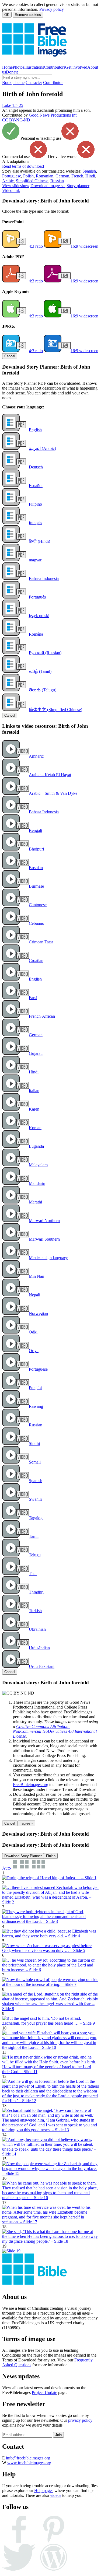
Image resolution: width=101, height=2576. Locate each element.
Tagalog (36, 1518)
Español (36, 486)
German (62, 176)
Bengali (35, 830)
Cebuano (36, 923)
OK (7, 15)
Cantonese (38, 905)
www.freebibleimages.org (29, 2463)
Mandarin (37, 1183)
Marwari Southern (44, 1239)
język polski (39, 616)
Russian (57, 181)
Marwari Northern (44, 1221)
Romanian (45, 176)
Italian (34, 1091)
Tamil (34, 1536)
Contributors (55, 67)
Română (36, 634)
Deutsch (36, 467)
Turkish (35, 1611)
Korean (35, 1128)
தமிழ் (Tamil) (40, 671)
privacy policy (80, 2420)
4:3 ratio (36, 246)
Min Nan (36, 1276)
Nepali (34, 1295)
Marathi (35, 1202)
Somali (35, 1462)
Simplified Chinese (32, 181)
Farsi (33, 998)
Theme (19, 83)
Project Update (44, 2393)
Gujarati (36, 1053)
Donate (12, 72)
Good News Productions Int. (53, 115)
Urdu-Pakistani (42, 1666)
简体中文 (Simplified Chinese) (55, 710)
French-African (42, 1016)
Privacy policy (52, 9)
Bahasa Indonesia (44, 578)
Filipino (35, 504)
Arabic (8, 181)
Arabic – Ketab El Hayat (50, 775)
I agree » (26, 1823)
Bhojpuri (36, 849)
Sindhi (34, 1443)
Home (7, 67)
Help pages (44, 2491)
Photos (18, 67)
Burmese (36, 886)
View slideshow (16, 186)
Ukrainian (37, 1629)
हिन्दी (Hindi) (39, 541)
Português (37, 597)
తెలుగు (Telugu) (43, 690)
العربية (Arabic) (42, 448)
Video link (11, 190)
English (35, 430)
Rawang (36, 1406)
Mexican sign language (48, 1258)
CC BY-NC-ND (16, 120)
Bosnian (36, 868)
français (35, 523)
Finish (51, 1856)
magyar (35, 560)
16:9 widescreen (84, 246)
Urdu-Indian (39, 1648)
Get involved (76, 67)
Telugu (35, 1555)
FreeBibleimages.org (31, 1785)
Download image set (48, 186)
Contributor (53, 83)
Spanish (89, 171)
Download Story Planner (23, 1856)
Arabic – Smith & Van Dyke (53, 793)
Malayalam (38, 1165)
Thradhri (36, 1592)
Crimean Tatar (41, 942)
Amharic (36, 756)
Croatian (36, 960)
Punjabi (35, 1388)
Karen (34, 1109)
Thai (33, 1574)
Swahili (35, 1499)
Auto (6, 1868)
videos (56, 2495)
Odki (33, 1332)
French (77, 176)
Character (34, 83)
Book (7, 83)
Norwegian (38, 1313)
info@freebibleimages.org (28, 2458)
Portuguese (12, 176)
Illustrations (34, 67)
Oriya (34, 1351)
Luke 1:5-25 (13, 105)
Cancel (10, 356)
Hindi (90, 176)
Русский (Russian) (45, 653)
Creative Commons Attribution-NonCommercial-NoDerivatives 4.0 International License (55, 1731)
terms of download (23, 166)
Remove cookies (28, 15)
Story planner (78, 186)
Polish (28, 176)
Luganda (36, 1146)
